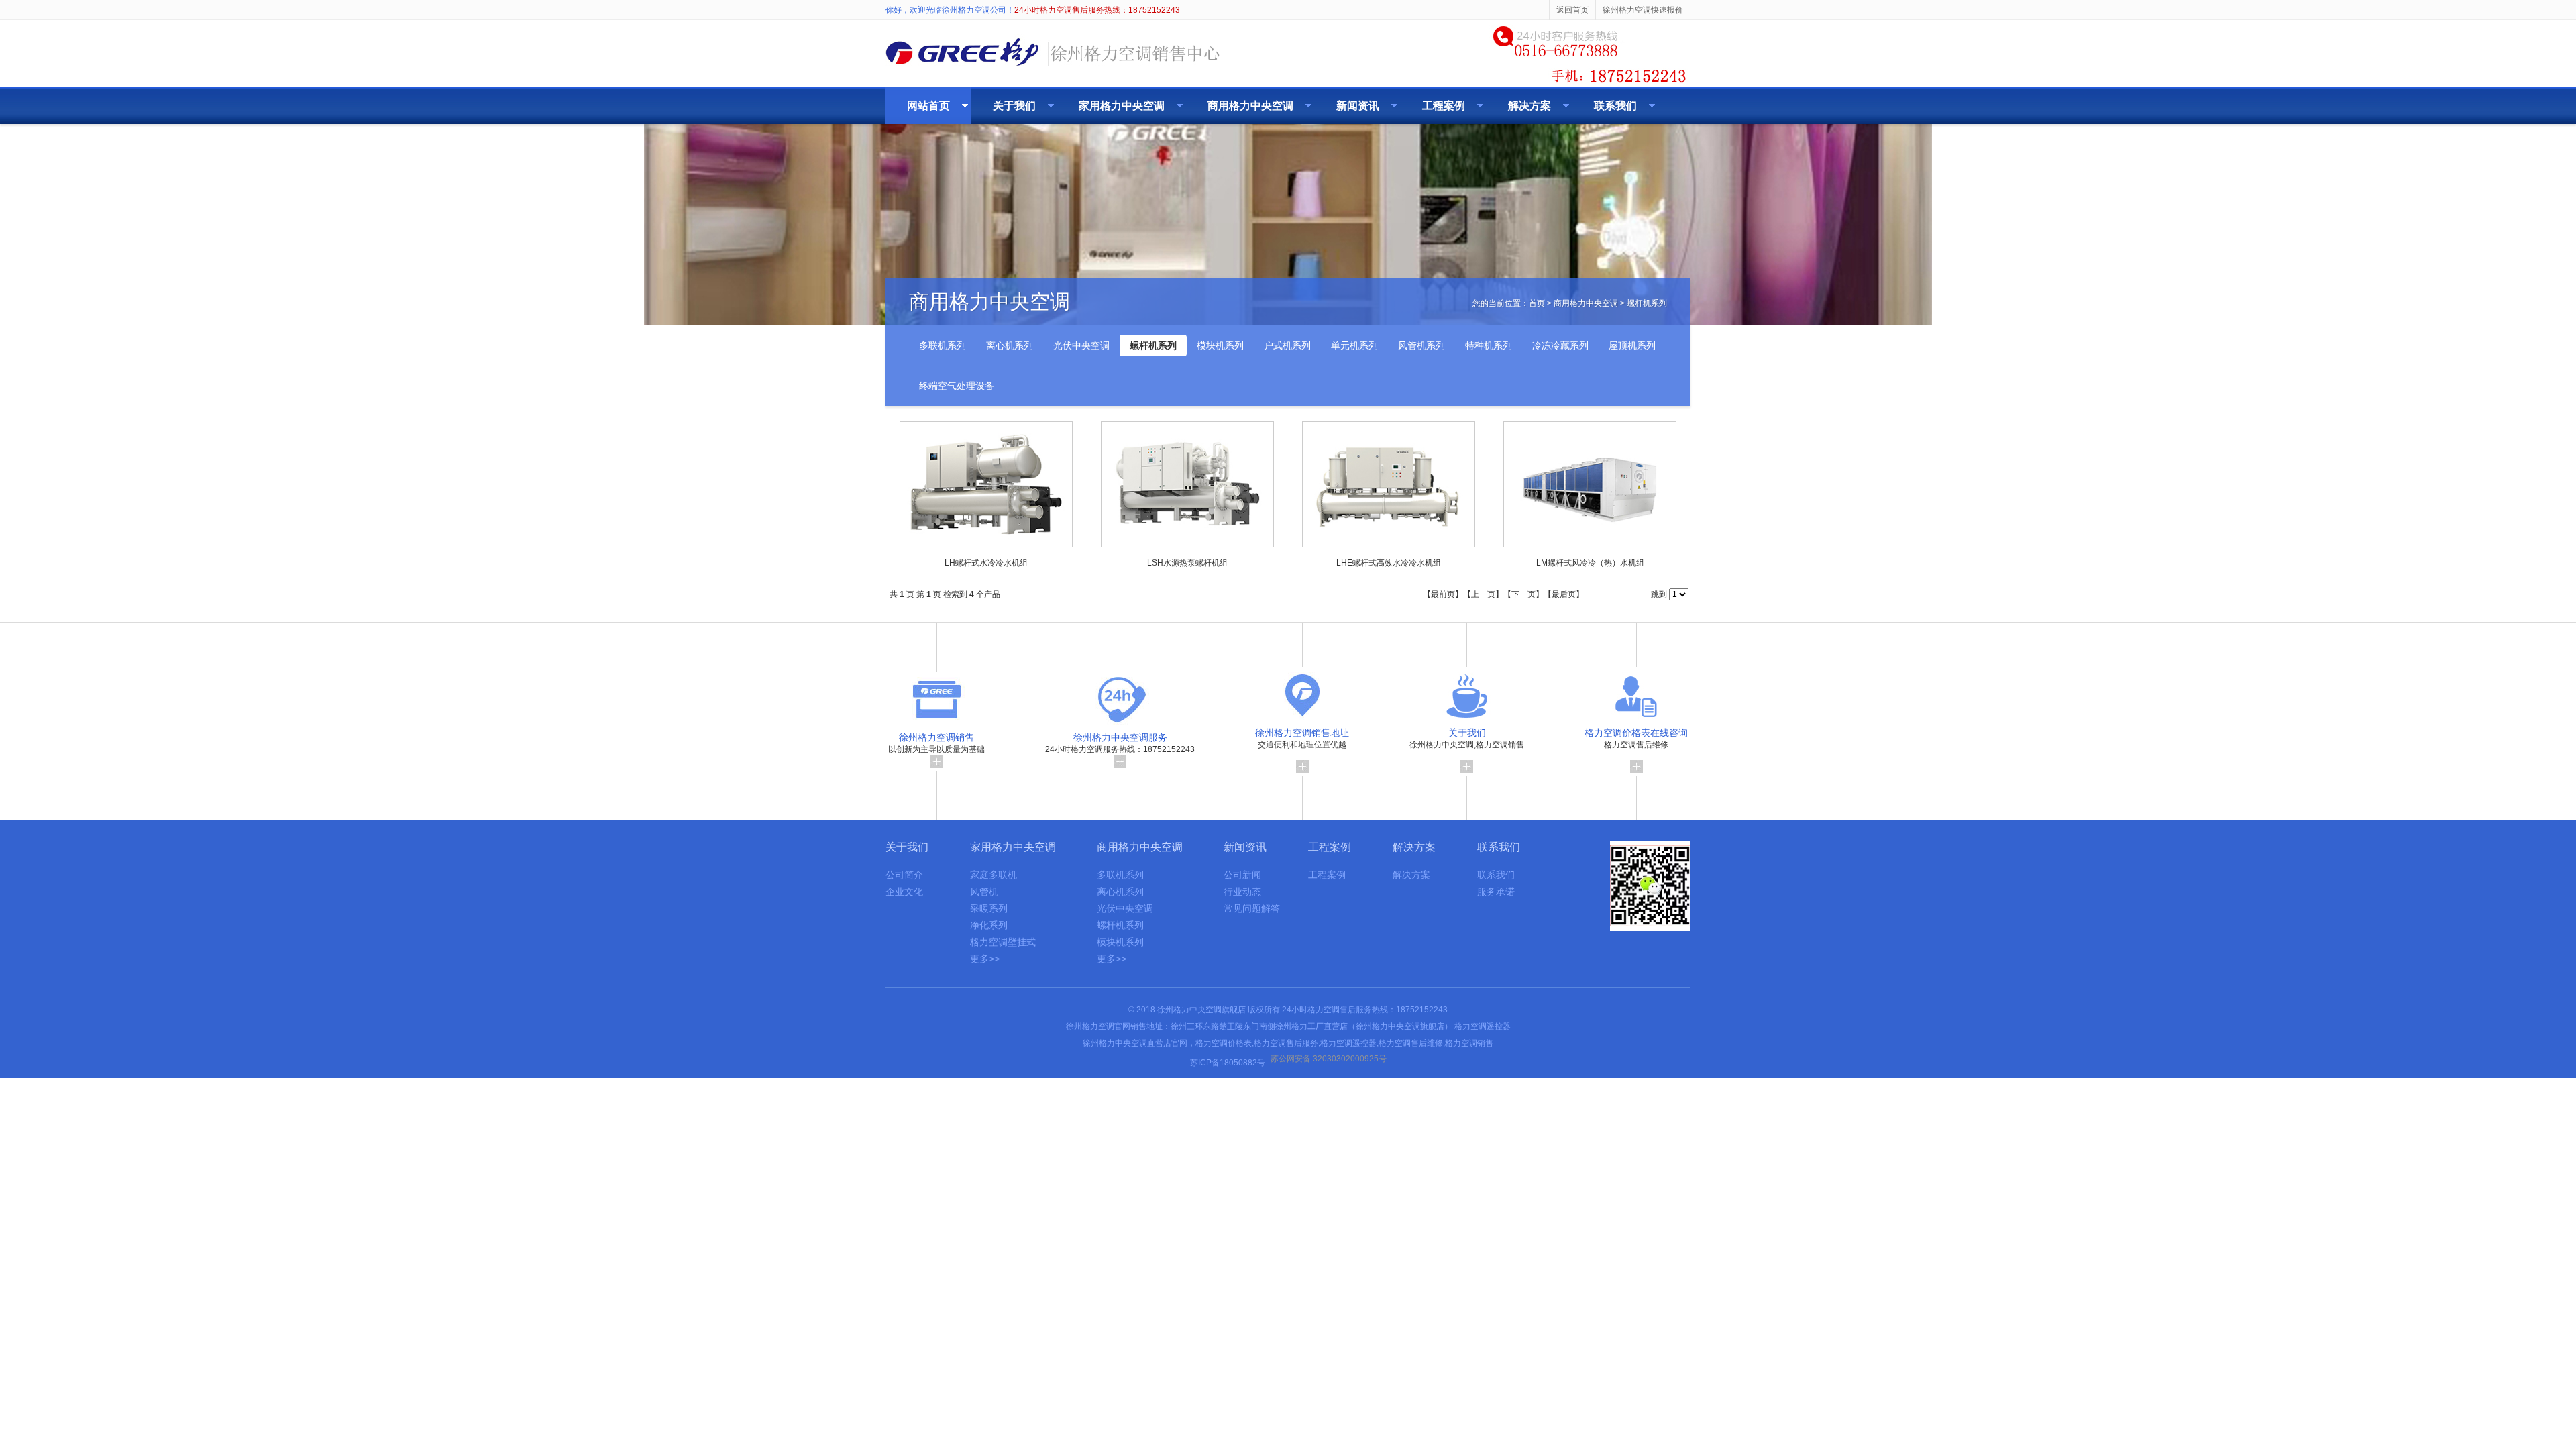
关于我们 (1014, 106)
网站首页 (928, 106)
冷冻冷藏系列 (1560, 345)
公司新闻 (1242, 875)
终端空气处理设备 (957, 386)
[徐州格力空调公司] (1053, 68)
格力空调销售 (1469, 1043)
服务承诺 (1496, 892)
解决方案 (1529, 106)
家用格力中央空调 (1122, 106)
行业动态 (1242, 892)
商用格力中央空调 (1250, 106)
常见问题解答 (1252, 908)
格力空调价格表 (1224, 1043)
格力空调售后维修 (1636, 738)
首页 (1537, 303)
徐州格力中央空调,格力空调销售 (1467, 738)
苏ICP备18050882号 (1228, 1063)
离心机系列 (1010, 345)
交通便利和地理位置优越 (1302, 738)
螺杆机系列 (1647, 303)
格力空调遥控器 (1483, 1026)
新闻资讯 (1358, 106)
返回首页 (1572, 10)
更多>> (985, 959)
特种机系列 (1489, 345)
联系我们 (1615, 106)
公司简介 (904, 875)
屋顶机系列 (1632, 345)
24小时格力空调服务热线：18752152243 (1120, 743)
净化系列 (989, 925)
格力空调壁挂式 (1003, 942)
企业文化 (904, 892)
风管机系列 (1421, 345)
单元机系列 (1354, 345)
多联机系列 (943, 345)
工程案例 (1444, 106)
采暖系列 (989, 908)
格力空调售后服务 (1286, 1043)
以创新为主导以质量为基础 (936, 743)
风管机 (984, 892)
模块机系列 (1220, 345)
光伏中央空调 (1081, 345)
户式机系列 (1287, 345)
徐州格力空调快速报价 (1643, 10)
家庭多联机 (994, 875)
